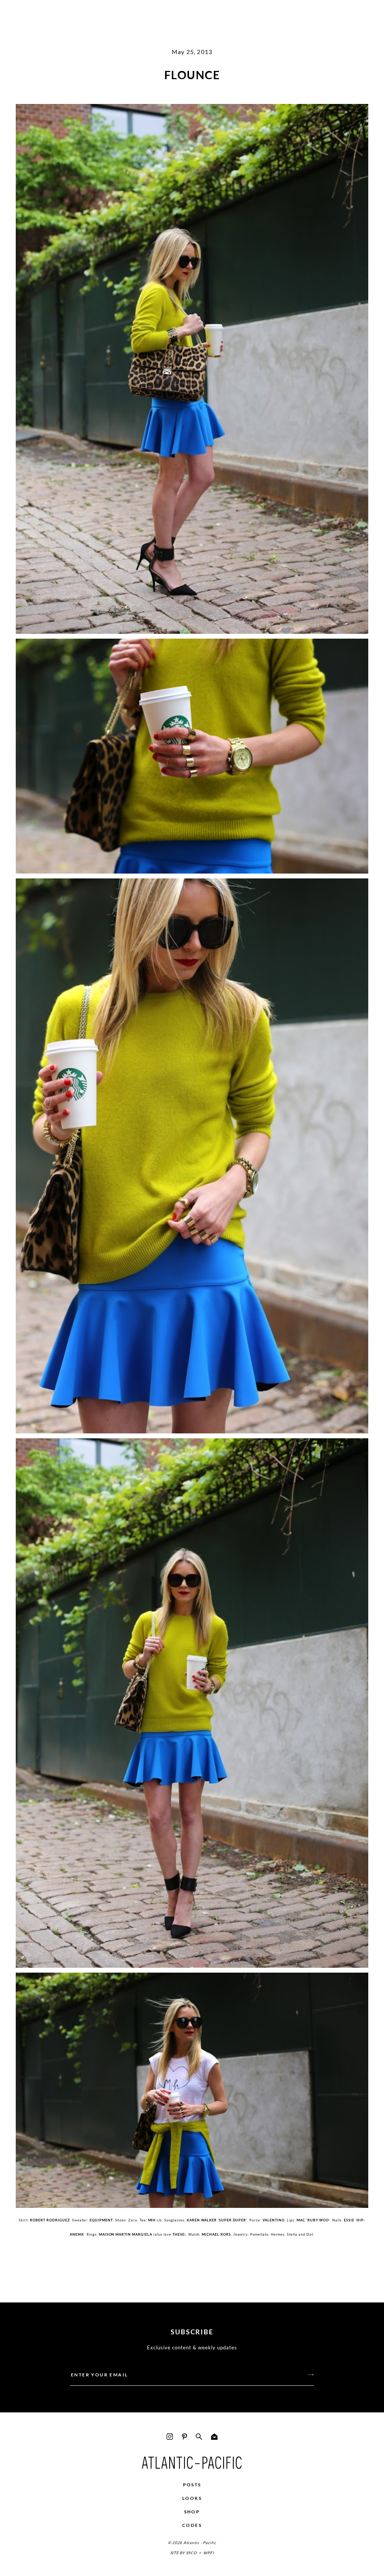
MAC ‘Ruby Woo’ (313, 2220)
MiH (152, 2220)
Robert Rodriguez (50, 2220)
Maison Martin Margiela (126, 2234)
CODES (192, 2525)
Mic (205, 2234)
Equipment (101, 2220)
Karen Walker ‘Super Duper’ (217, 2220)
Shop (192, 2512)
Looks (192, 2498)
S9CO (191, 2553)
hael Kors (220, 2234)
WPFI (208, 2553)
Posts (192, 2485)
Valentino (274, 2220)
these (178, 2234)
